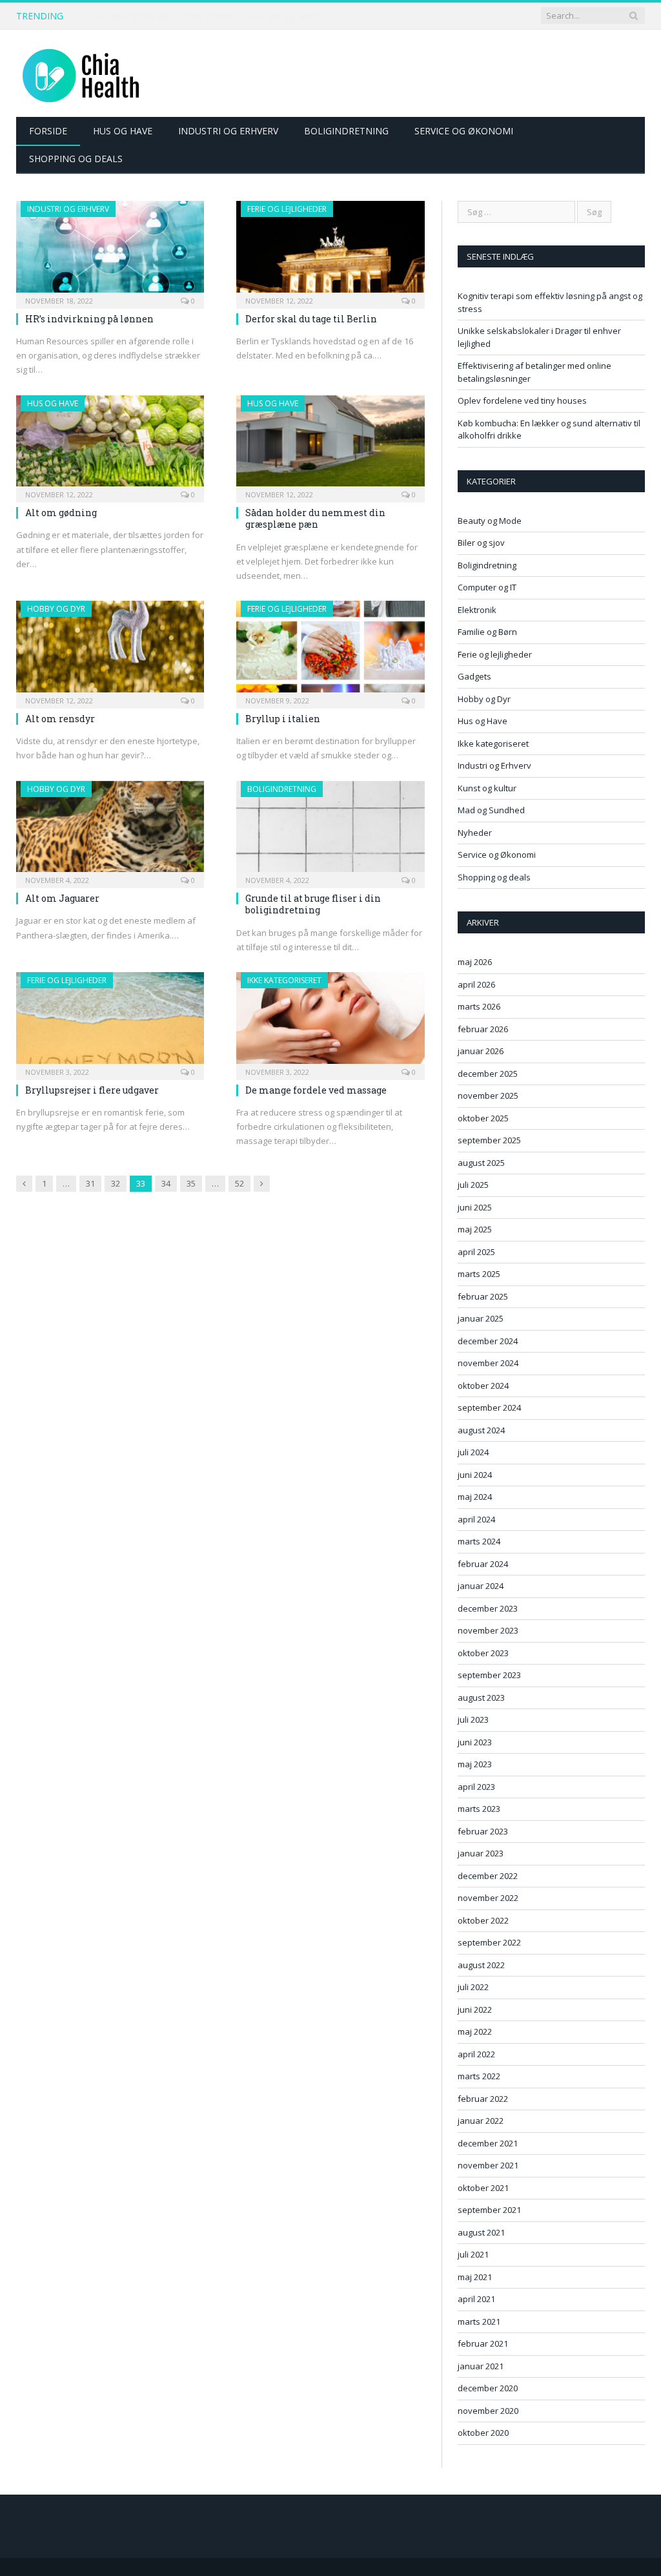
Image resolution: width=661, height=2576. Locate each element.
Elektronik (477, 610)
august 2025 (481, 1163)
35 (191, 1183)
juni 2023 (475, 1742)
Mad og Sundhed (491, 810)
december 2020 (488, 2388)
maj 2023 (475, 1764)
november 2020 (488, 2411)
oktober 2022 (483, 1920)
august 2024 (481, 1430)
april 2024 (476, 1519)
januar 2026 (481, 1051)
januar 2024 (481, 1586)
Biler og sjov (481, 543)
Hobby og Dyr (56, 609)
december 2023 (488, 1608)
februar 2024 (483, 1564)
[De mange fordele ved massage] (330, 1022)
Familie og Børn (487, 632)
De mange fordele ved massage (316, 1090)
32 (116, 1183)
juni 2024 (475, 1475)
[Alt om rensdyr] (110, 650)
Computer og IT (487, 587)
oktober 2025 (483, 1118)
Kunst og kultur (487, 788)
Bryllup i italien (283, 719)
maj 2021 (475, 2277)
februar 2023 (483, 1831)
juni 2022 (475, 2010)
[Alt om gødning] (110, 445)
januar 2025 (481, 1318)
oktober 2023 (483, 1653)
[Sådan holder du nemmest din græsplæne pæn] (330, 445)
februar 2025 (483, 1296)
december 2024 (488, 1341)
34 (166, 1183)
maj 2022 (475, 2031)
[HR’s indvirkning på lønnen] (110, 251)
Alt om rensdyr (60, 719)
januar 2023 (481, 1853)
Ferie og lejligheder (287, 209)
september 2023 (489, 1675)
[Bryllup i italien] (330, 650)
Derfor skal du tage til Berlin (311, 319)
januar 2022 (481, 2121)
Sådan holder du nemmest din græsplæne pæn (315, 518)
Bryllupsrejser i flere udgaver (92, 1090)
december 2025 (488, 1074)
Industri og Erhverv (228, 131)
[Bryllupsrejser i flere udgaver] (110, 1022)
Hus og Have (123, 131)
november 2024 (488, 1363)
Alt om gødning (61, 513)
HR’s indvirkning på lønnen (89, 319)
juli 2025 (473, 1185)
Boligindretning (346, 131)
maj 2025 (475, 1229)
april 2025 (476, 1252)
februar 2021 (483, 2343)
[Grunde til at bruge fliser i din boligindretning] (330, 831)
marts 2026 (479, 1006)
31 (90, 1183)
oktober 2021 (483, 2188)
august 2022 (481, 1965)
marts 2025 (479, 1274)
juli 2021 (473, 2254)
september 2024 (489, 1407)
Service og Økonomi (464, 131)
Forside (48, 131)
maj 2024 (475, 1497)
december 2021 (488, 2143)
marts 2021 (479, 2322)
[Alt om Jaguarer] (110, 831)
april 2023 (476, 1787)
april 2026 (476, 984)
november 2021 (488, 2165)
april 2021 (476, 2299)
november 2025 (488, 1096)
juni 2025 (475, 1207)
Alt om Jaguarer (62, 898)
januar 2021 (481, 2366)
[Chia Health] (81, 73)
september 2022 (489, 1942)
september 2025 (489, 1140)
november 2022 (488, 1898)
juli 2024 (473, 1452)
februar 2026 (483, 1029)
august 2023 (481, 1698)
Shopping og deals (76, 159)
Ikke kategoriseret (284, 980)
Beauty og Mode (490, 521)
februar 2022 (483, 2099)
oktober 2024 (483, 1386)
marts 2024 (479, 1541)
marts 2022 (479, 2076)
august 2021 (481, 2232)
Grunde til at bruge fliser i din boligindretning (313, 904)
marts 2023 (479, 1809)
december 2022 (488, 1876)
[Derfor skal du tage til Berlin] (330, 251)
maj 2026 (475, 962)
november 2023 (488, 1630)
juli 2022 (473, 1987)
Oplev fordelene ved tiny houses (522, 400)
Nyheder (475, 833)
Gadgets (474, 676)
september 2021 (489, 2210)
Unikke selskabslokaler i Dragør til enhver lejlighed (199, 16)
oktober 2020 (483, 2433)
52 (239, 1183)
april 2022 (476, 2054)
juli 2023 (473, 1719)
